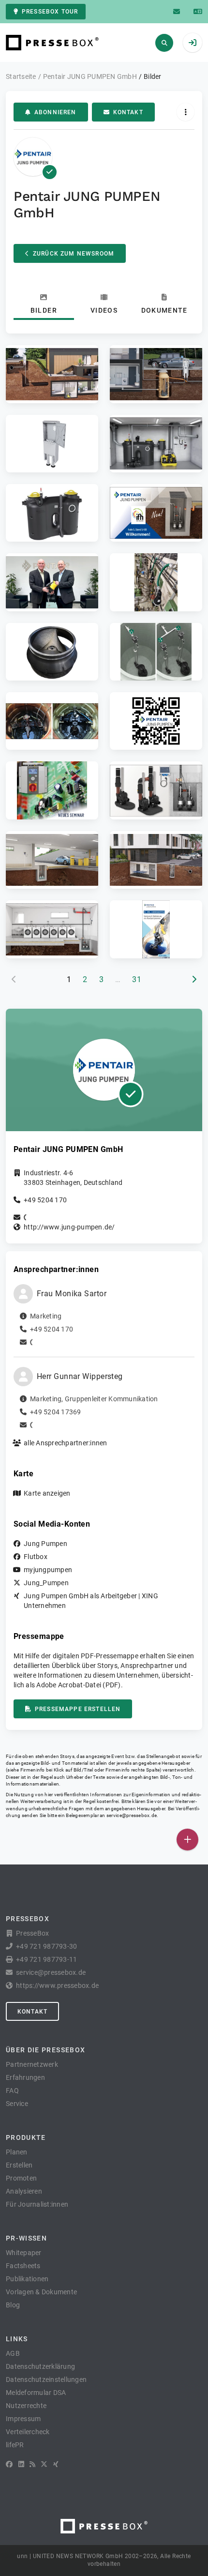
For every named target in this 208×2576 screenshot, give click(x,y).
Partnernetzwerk (32, 2064)
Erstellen (19, 2165)
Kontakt (128, 112)
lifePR (15, 2445)
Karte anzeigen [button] (47, 1493)
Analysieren (24, 2191)
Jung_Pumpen (46, 1583)
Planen (17, 2152)
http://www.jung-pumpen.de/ (69, 1227)
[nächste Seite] (194, 980)
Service (17, 2104)
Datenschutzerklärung (40, 2366)
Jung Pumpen (45, 1544)
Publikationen (27, 2279)
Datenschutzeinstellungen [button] (46, 2379)
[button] (52, 374)
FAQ (12, 2091)
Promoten (21, 2178)
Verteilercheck (28, 2432)
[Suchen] (164, 43)
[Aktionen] (186, 112)
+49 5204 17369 (56, 1412)
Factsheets (23, 2266)
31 (137, 979)
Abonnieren (55, 112)
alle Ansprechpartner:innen (66, 1443)
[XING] (56, 2464)
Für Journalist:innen (37, 2204)
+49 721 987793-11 (46, 1959)
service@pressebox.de (132, 1815)
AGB (13, 2353)
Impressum (23, 2419)
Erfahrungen (25, 2077)
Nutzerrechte (26, 2406)
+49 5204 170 (45, 1200)
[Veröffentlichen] (187, 1840)
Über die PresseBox (45, 2050)
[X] (44, 2464)
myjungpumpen (48, 1570)
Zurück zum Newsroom (74, 254)
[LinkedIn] (21, 2464)
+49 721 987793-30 (46, 1946)
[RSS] (32, 2464)
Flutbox (36, 1557)
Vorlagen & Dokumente (41, 2292)
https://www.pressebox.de (57, 1985)
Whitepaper (24, 2253)
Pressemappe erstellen (78, 1709)
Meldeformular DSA (36, 2393)
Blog (13, 2305)
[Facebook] (9, 2464)
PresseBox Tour (50, 12)
